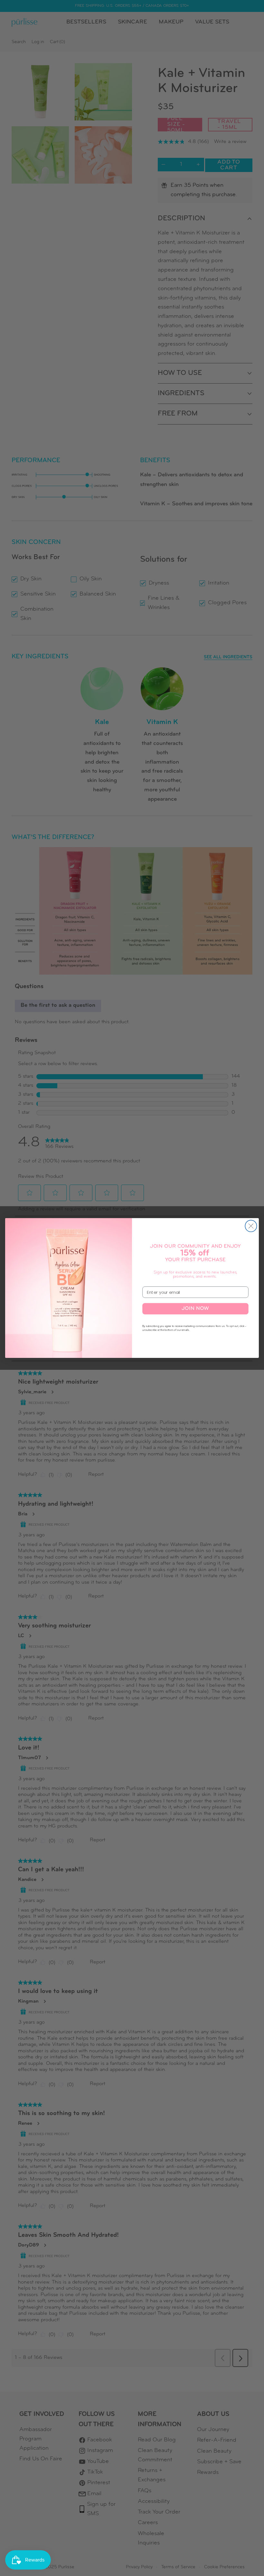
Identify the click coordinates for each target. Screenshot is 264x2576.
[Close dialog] (251, 1226)
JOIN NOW (195, 1309)
